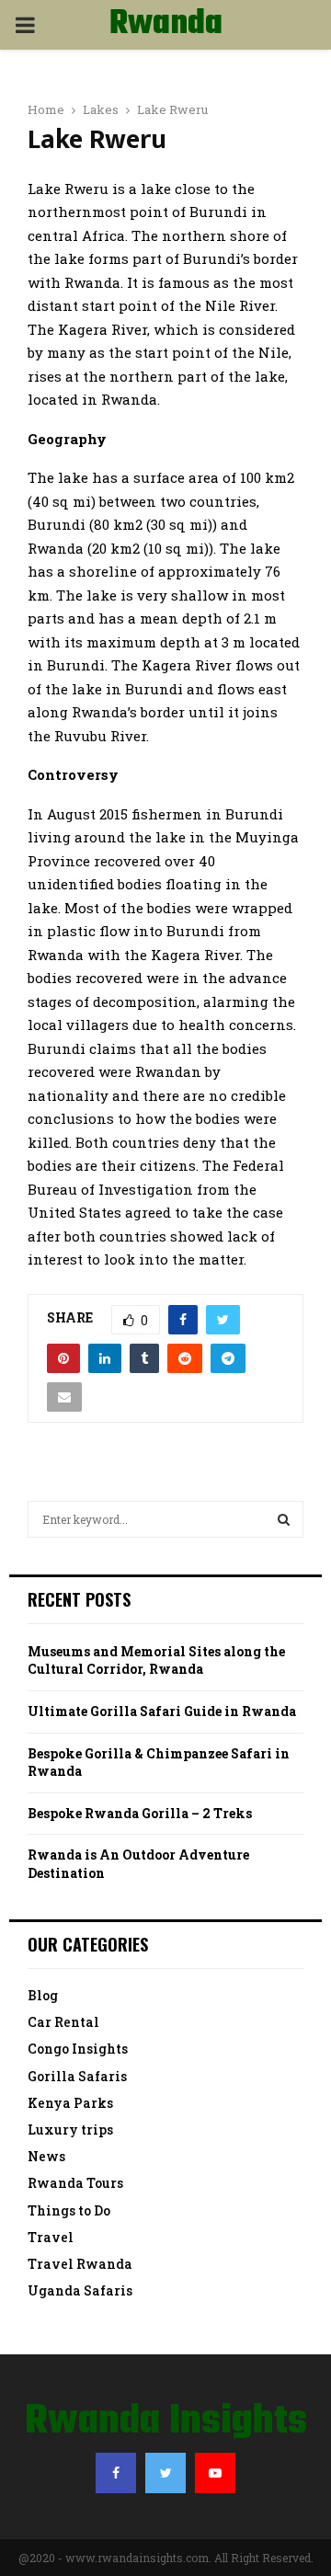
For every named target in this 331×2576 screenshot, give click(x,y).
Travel (51, 2237)
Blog (43, 1995)
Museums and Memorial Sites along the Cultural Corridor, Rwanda (156, 1660)
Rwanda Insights (166, 48)
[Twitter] (165, 2473)
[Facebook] (116, 2473)
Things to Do (69, 2210)
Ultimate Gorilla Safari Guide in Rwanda (162, 1711)
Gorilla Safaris (77, 2076)
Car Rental (63, 2022)
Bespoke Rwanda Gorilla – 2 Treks (140, 1813)
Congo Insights (78, 2049)
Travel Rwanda (80, 2264)
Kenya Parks (70, 2103)
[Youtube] (215, 2473)
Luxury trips (70, 2129)
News (46, 2156)
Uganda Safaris (80, 2290)
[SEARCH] (284, 1519)
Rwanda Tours (75, 2183)
